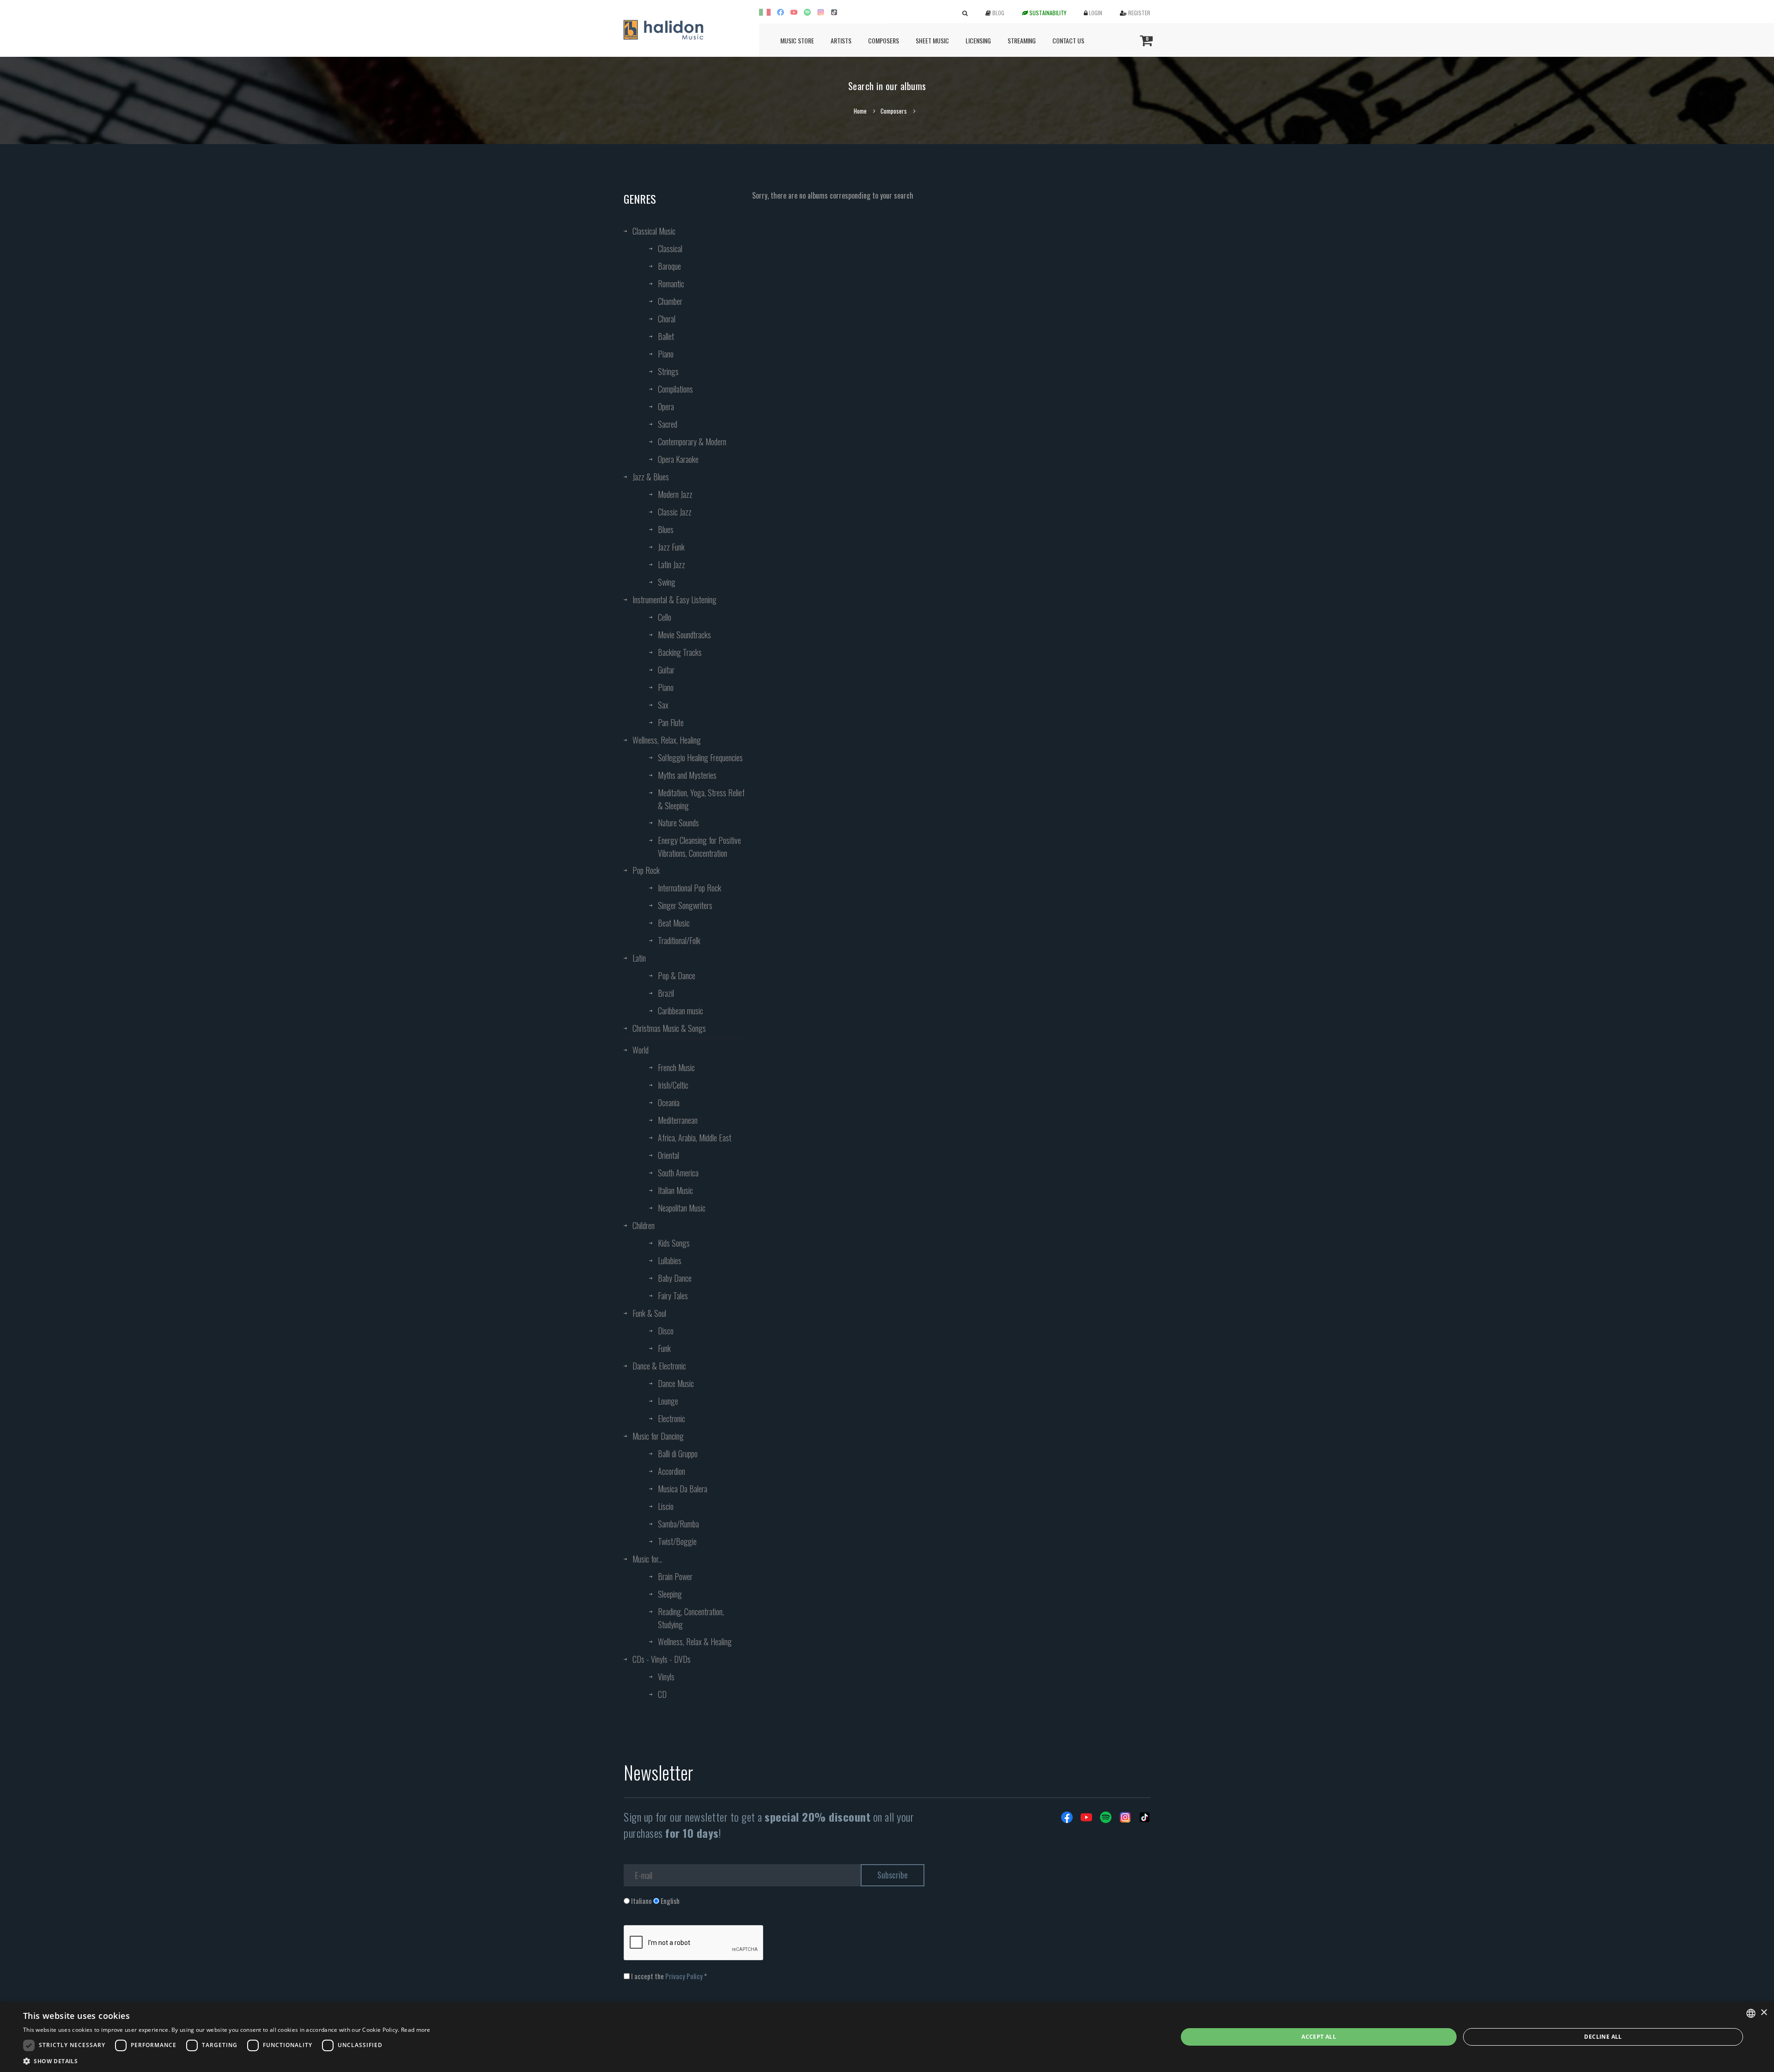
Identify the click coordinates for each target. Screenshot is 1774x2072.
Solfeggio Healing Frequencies (700, 757)
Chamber (670, 301)
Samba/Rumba (678, 1524)
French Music (676, 1067)
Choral (667, 319)
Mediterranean (678, 1120)
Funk (664, 1348)
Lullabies (670, 1260)
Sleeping (670, 1594)
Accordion (671, 1471)
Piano (666, 354)
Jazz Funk (671, 547)
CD (662, 1694)
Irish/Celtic (673, 1085)
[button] (227, 2061)
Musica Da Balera (683, 1489)
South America (678, 1173)
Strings (668, 371)
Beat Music (674, 923)
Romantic (671, 284)
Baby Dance (675, 1278)
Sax (663, 705)
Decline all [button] (1603, 2037)
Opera (666, 406)
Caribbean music (680, 1011)
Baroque (669, 266)
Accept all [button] (1319, 2037)
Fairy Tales (673, 1296)
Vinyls (666, 1677)
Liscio (666, 1506)
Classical (670, 248)
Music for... (647, 1559)
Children (644, 1225)
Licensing (978, 40)
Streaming (1022, 40)
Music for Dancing (658, 1436)
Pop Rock (646, 870)
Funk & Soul (649, 1313)
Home (860, 111)
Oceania (669, 1103)
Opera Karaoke (678, 459)
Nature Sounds (678, 823)
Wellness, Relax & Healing (695, 1642)
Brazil (666, 993)
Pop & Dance (677, 975)
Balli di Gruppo (678, 1454)
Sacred (668, 424)
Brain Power (675, 1576)
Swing (667, 582)
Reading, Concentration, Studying (691, 1618)
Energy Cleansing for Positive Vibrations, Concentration (699, 847)
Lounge (668, 1401)
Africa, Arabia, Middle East (695, 1138)
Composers (884, 40)
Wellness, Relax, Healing (667, 740)
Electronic (671, 1418)
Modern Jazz (675, 494)
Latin (639, 958)
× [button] (1764, 2013)
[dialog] (887, 2037)
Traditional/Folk (679, 940)
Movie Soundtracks (684, 635)
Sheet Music (932, 40)
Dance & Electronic (659, 1366)
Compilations (675, 389)
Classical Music (654, 231)
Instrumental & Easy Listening (674, 600)
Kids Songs (674, 1243)
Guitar (666, 670)
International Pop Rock (690, 888)
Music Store (797, 40)
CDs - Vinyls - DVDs (662, 1659)
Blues (666, 529)
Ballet (666, 336)
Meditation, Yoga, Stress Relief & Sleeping (701, 799)
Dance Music (676, 1383)
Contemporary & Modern (692, 442)
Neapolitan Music (682, 1208)
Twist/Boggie (677, 1541)
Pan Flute (671, 722)
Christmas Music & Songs (669, 1028)
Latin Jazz (671, 564)
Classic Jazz (675, 512)
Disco (666, 1331)
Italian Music (675, 1190)
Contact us (1068, 40)
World (641, 1050)
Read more (416, 2030)
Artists (841, 40)
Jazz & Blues (651, 477)
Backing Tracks (680, 652)
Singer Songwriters (685, 905)
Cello (665, 617)
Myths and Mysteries (687, 775)
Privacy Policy (684, 1976)
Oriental (668, 1155)
